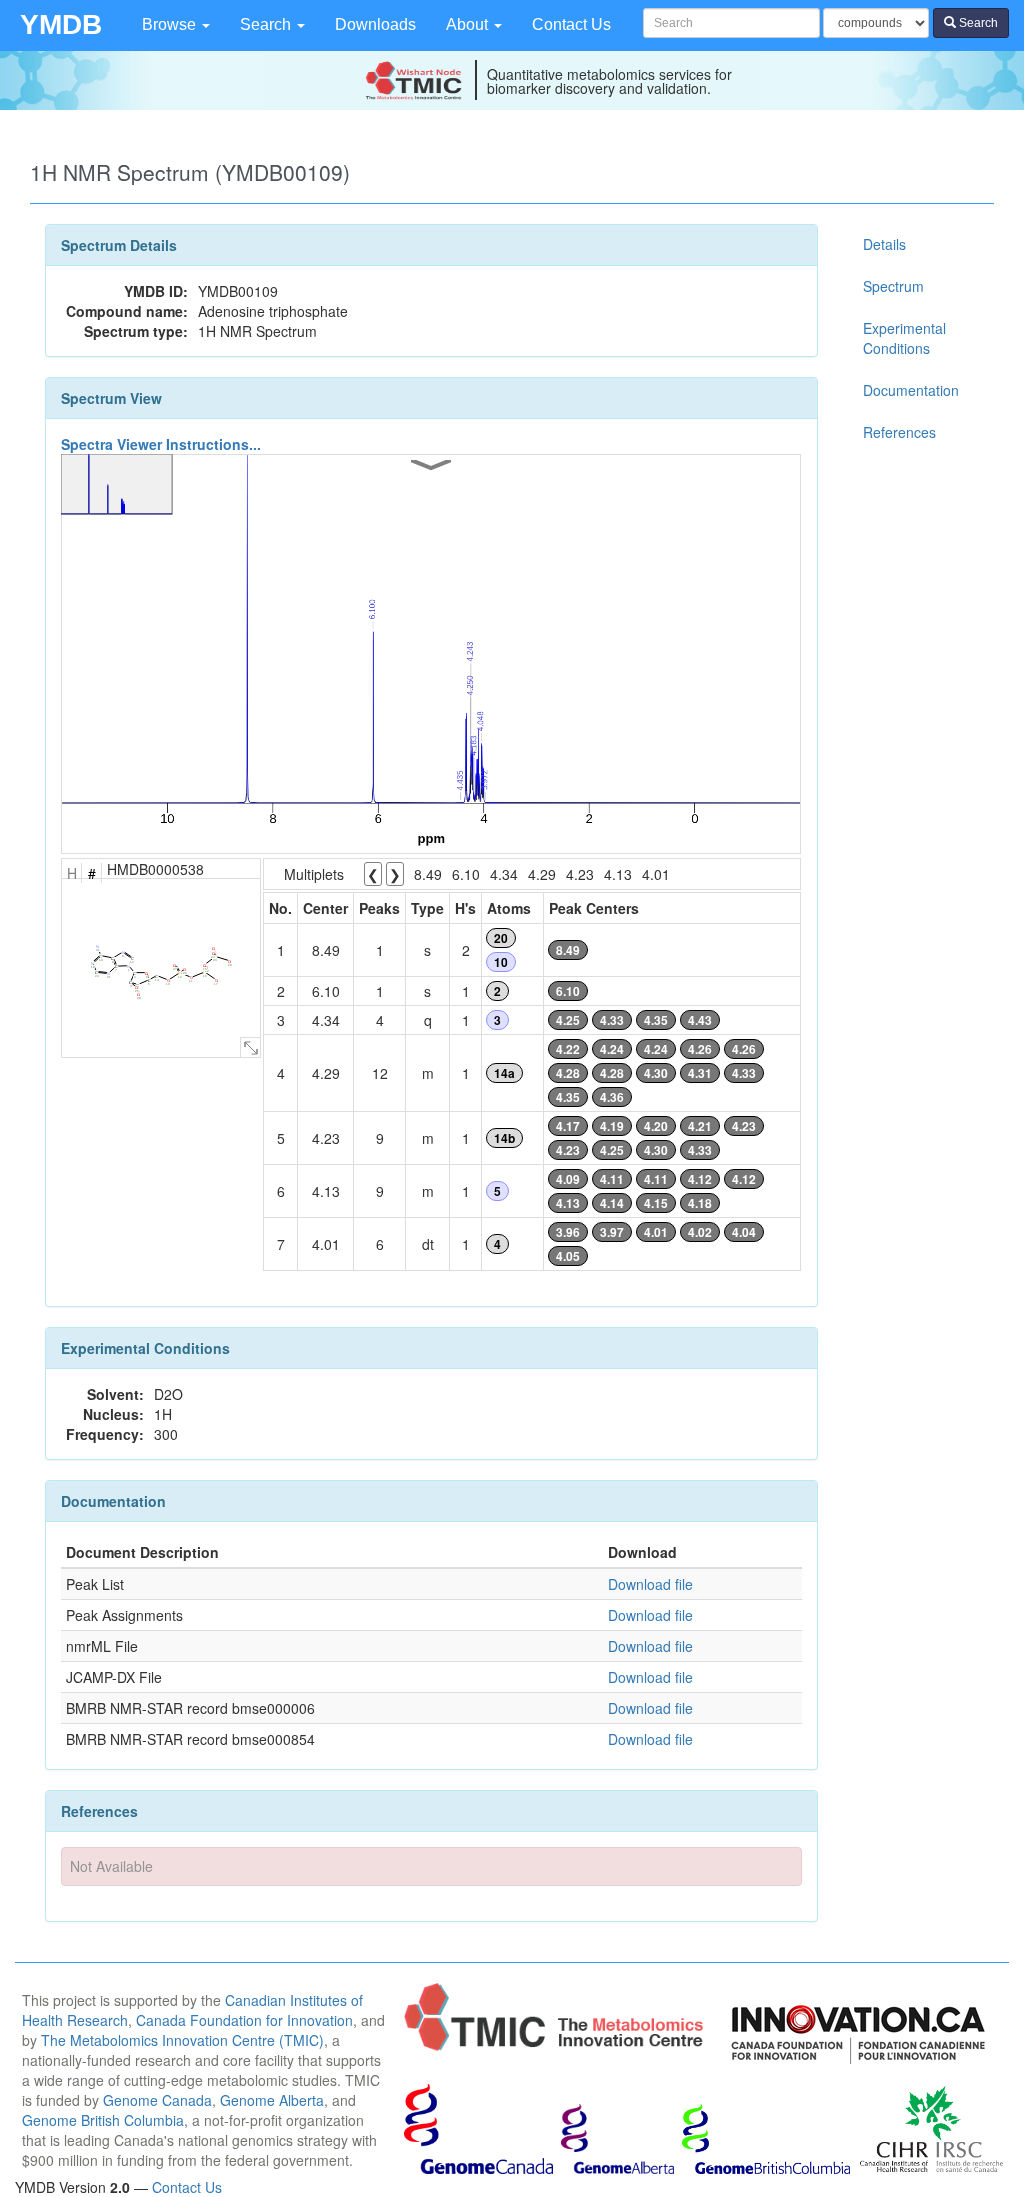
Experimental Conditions (904, 338)
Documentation (911, 390)
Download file (650, 1584)
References (899, 432)
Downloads (375, 24)
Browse (171, 24)
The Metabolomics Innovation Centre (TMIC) (182, 2040)
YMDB (61, 24)
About (469, 24)
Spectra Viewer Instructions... (161, 444)
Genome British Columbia (103, 2120)
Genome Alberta (272, 2100)
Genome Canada (157, 2100)
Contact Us (571, 24)
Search (267, 24)
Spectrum (893, 286)
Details (884, 244)
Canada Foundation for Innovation (244, 2020)
